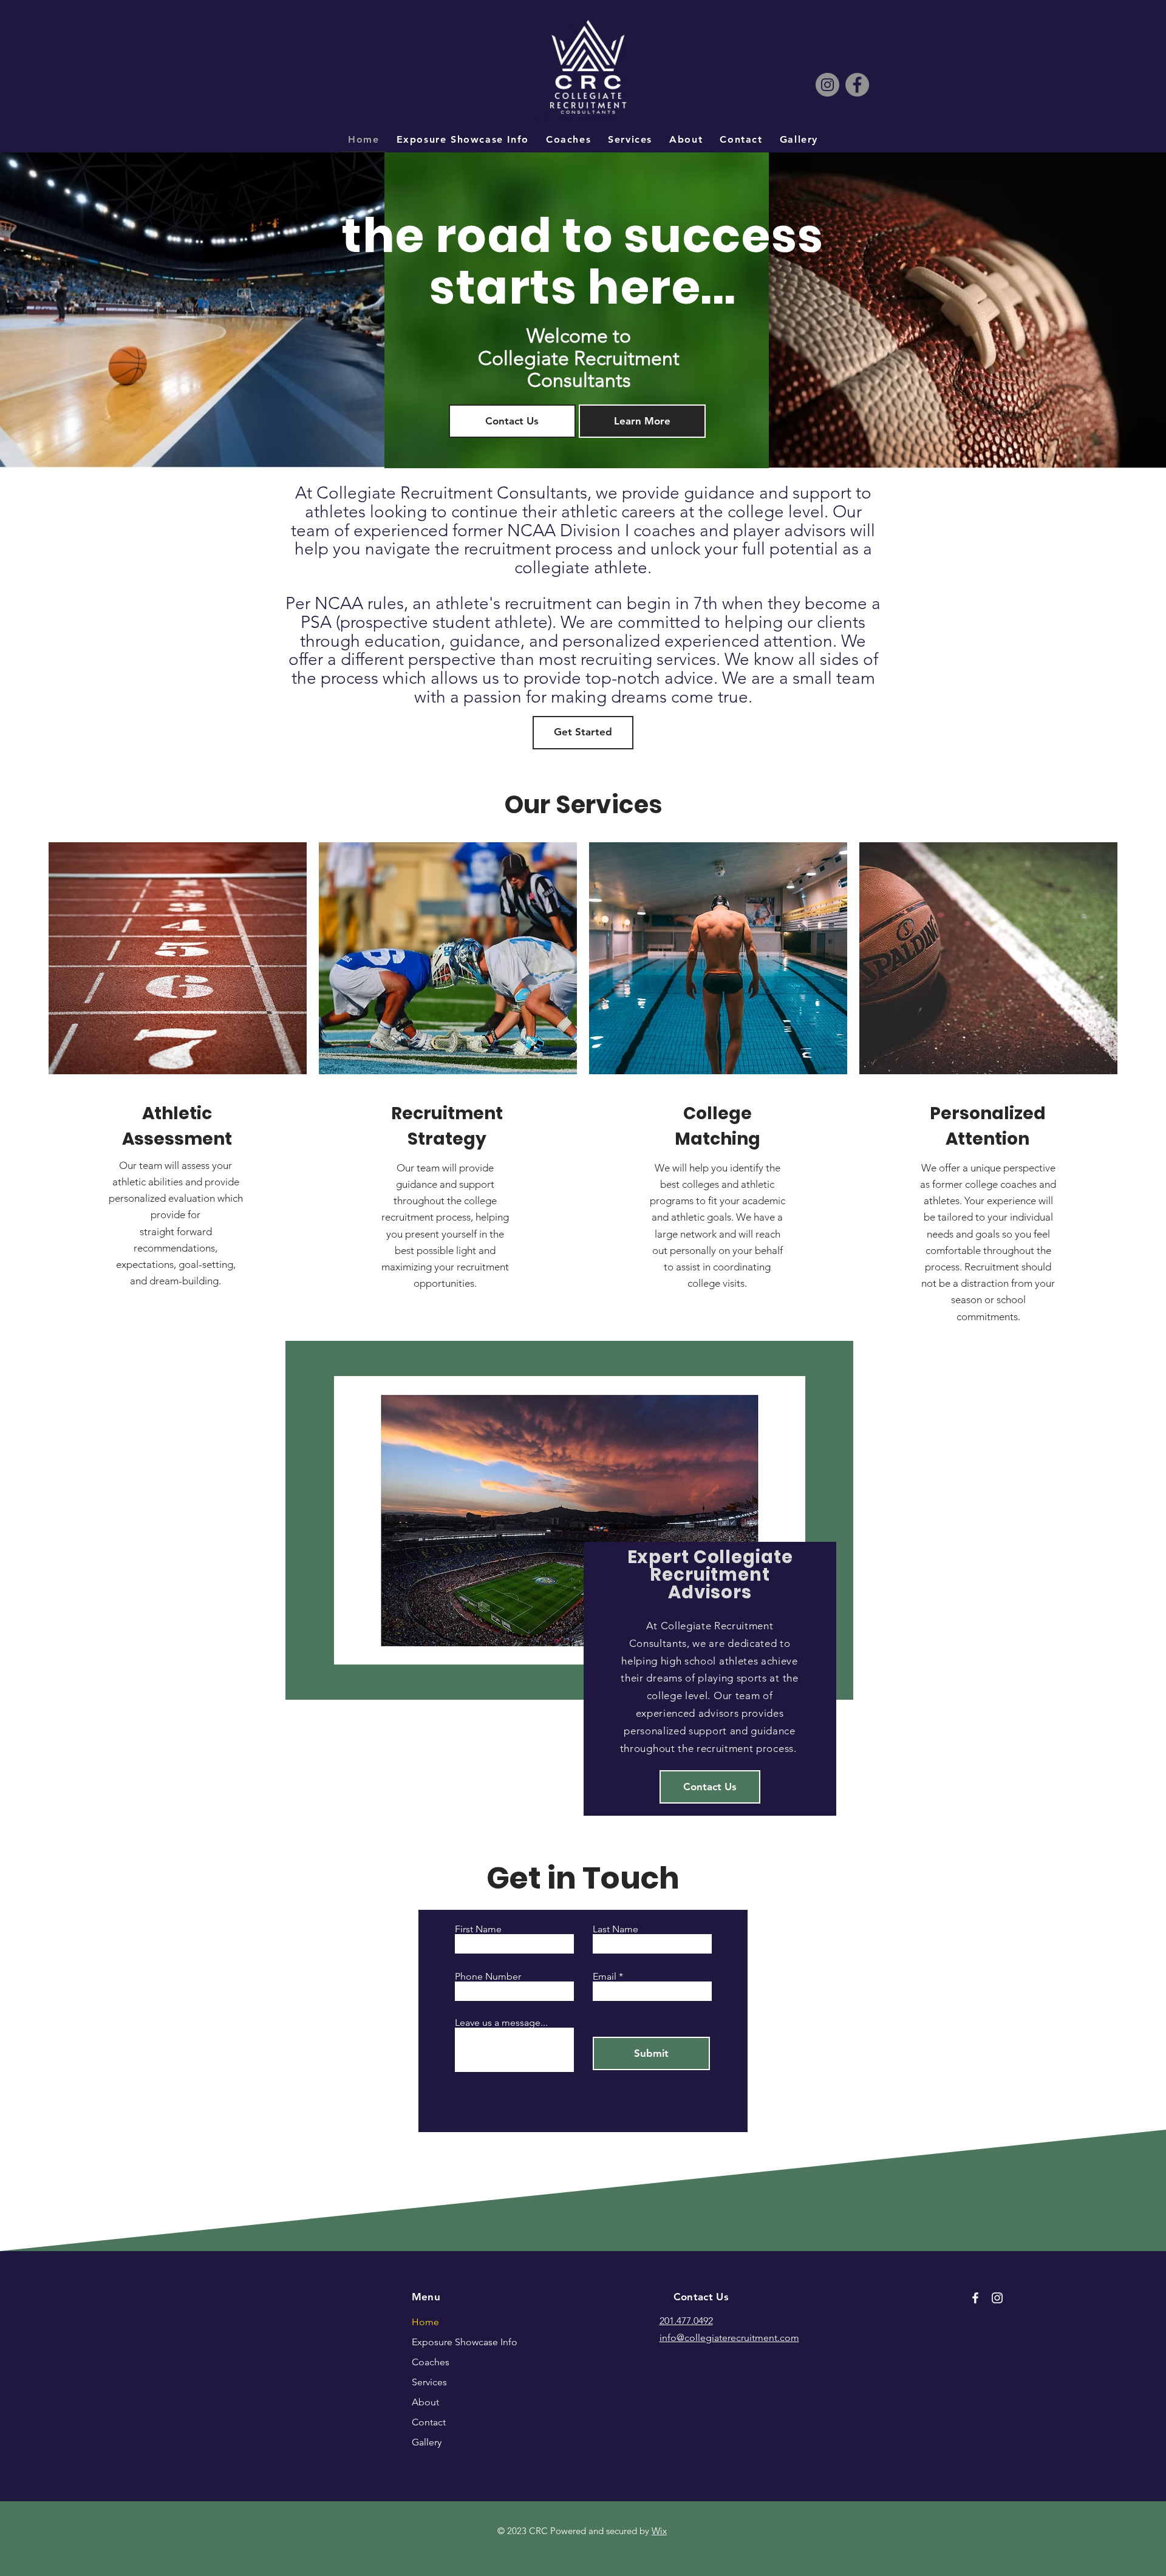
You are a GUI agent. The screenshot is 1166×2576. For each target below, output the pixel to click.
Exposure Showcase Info (448, 2342)
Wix (659, 2531)
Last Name (615, 1929)
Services (429, 2382)
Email (605, 1977)
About (425, 2402)
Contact (429, 2422)
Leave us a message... (501, 2023)
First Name (478, 1929)
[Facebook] (857, 85)
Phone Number (488, 1977)
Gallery (427, 2442)
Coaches (431, 2362)
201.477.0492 (686, 2321)
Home (425, 2322)
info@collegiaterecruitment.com (729, 2338)
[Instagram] (827, 85)
